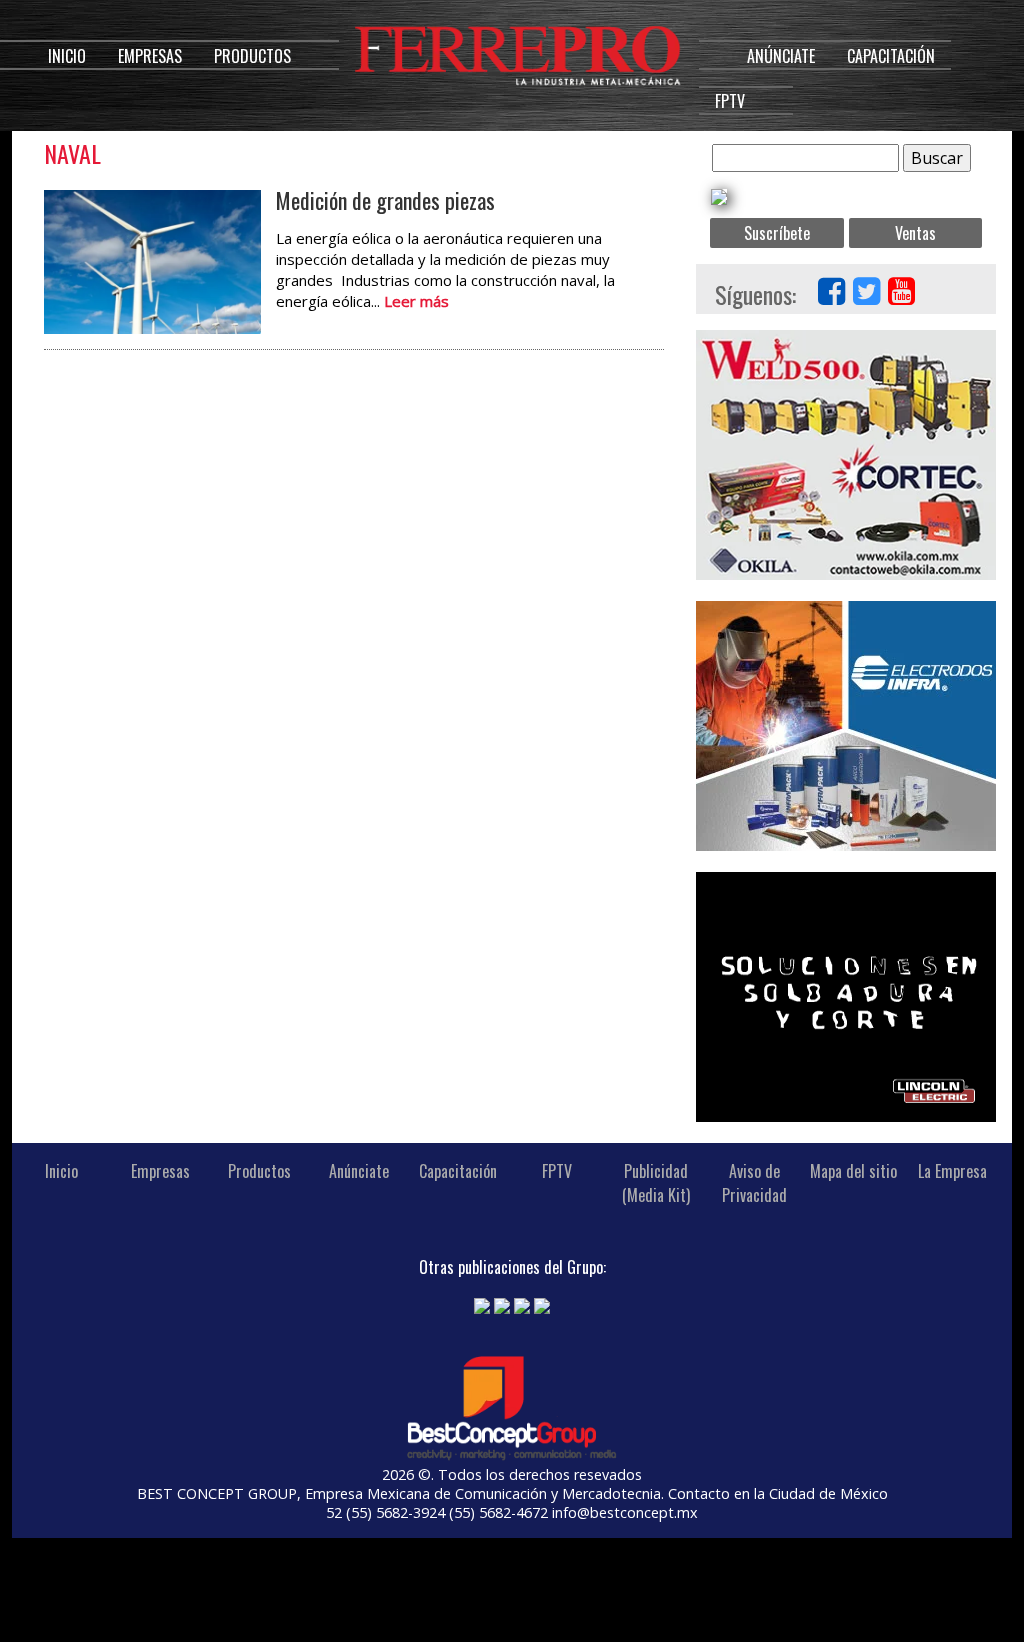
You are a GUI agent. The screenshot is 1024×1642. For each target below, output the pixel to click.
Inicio (67, 56)
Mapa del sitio (853, 1171)
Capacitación (891, 56)
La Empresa (952, 1171)
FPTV (730, 101)
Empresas (150, 56)
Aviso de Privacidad (754, 1183)
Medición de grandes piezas (385, 200)
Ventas (915, 233)
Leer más (416, 301)
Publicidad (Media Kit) (656, 1183)
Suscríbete (777, 233)
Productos (252, 56)
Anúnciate (781, 56)
